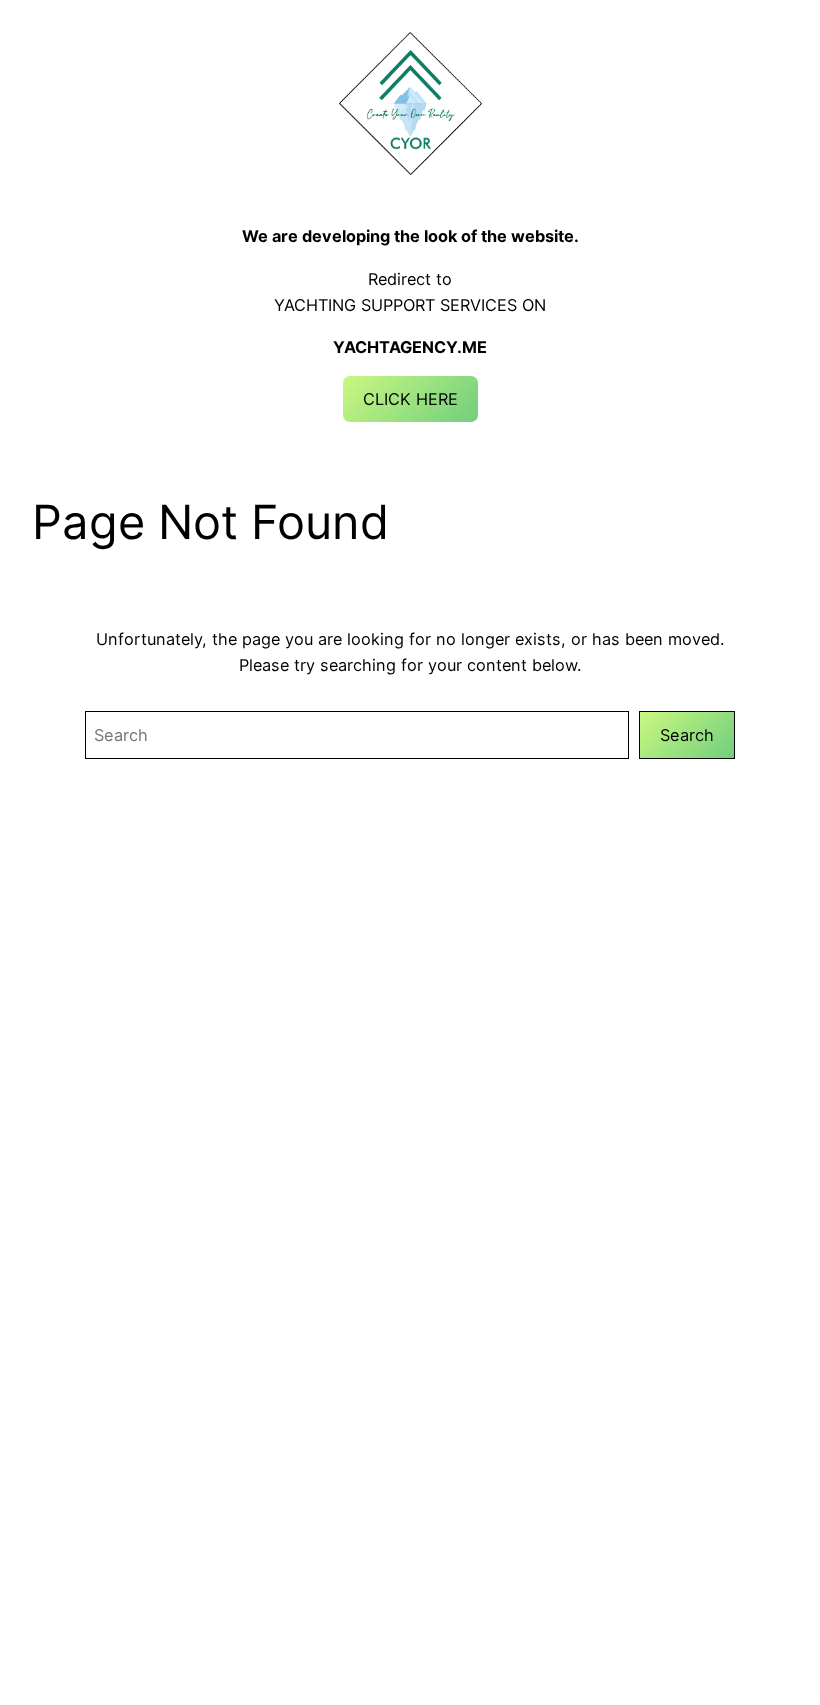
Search (687, 735)
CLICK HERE (410, 399)
